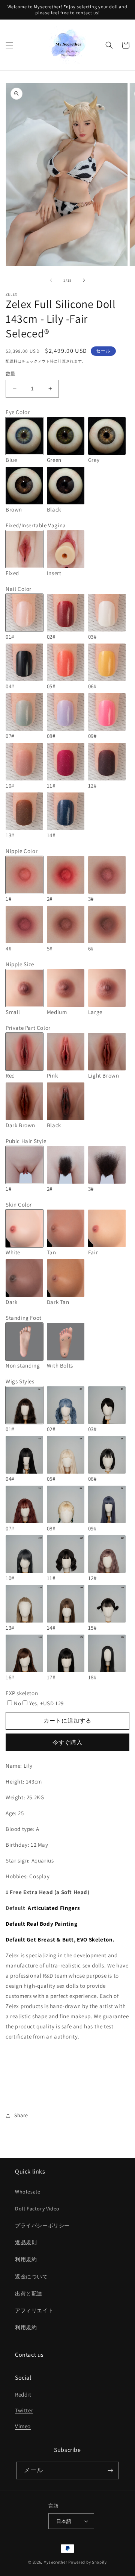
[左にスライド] (51, 280)
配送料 (12, 361)
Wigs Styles (20, 1381)
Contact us (29, 2355)
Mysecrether (55, 2562)
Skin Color (19, 1205)
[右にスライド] (84, 280)
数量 (11, 374)
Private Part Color (28, 1028)
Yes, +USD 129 (46, 1703)
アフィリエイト (34, 2310)
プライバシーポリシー (42, 2225)
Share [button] (21, 2115)
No (17, 1703)
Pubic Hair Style (26, 1141)
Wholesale (28, 2192)
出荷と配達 (29, 2294)
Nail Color (19, 589)
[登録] (110, 2471)
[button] (9, 45)
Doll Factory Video (37, 2209)
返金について (31, 2277)
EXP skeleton (22, 1693)
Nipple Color (22, 851)
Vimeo (23, 2426)
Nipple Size (20, 964)
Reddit (23, 2395)
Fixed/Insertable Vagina (36, 525)
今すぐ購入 (67, 1742)
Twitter (24, 2410)
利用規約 (26, 2259)
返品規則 (26, 2242)
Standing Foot (24, 1318)
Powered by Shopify (88, 2562)
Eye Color (18, 412)
